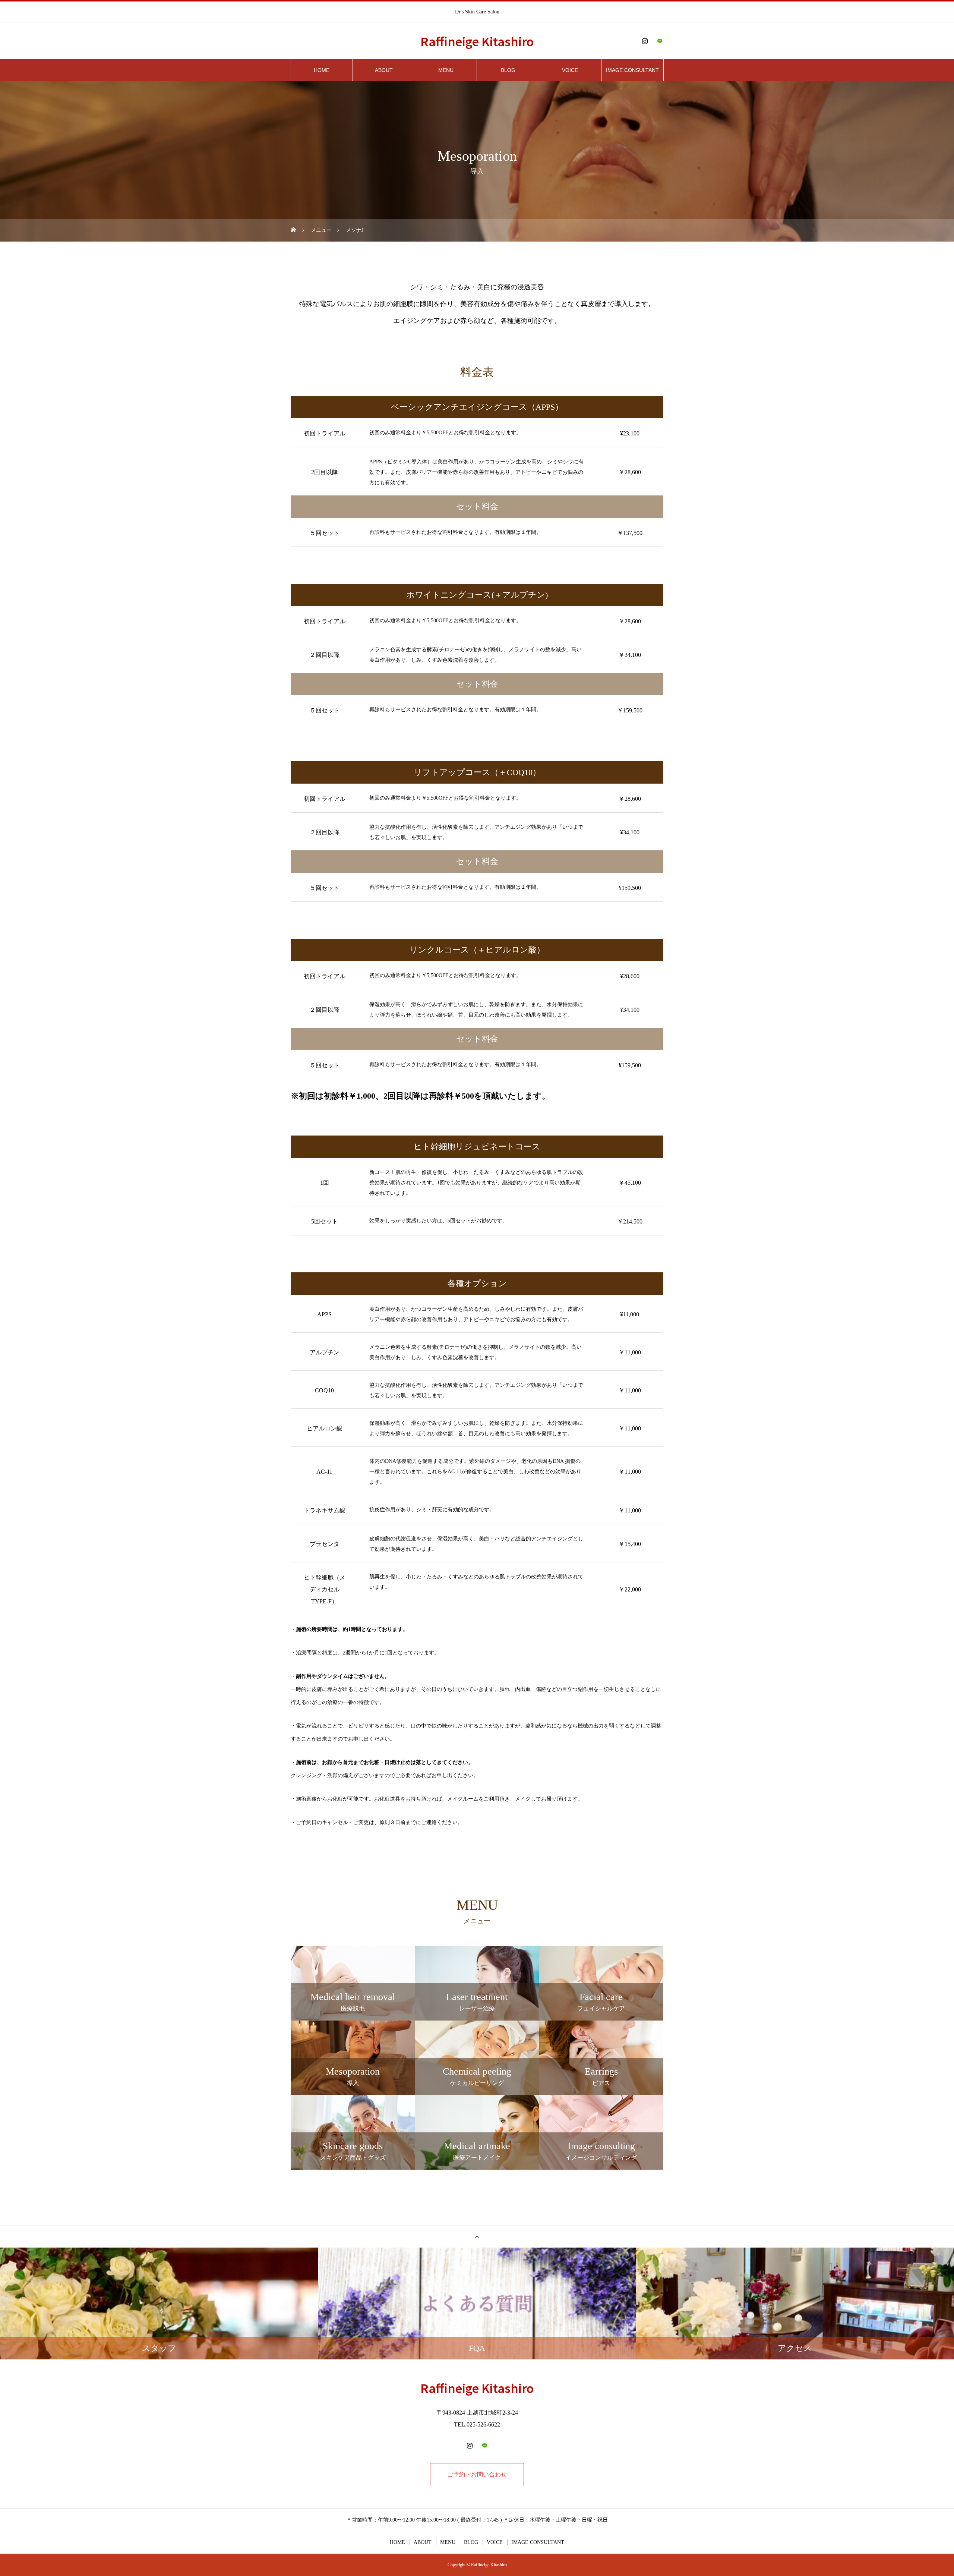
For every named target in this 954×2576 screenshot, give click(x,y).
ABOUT (384, 70)
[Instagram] (645, 41)
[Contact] (660, 41)
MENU (446, 70)
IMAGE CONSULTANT (632, 70)
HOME (322, 70)
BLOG (508, 70)
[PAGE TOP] (477, 2237)
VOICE (570, 70)
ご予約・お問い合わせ (477, 2474)
